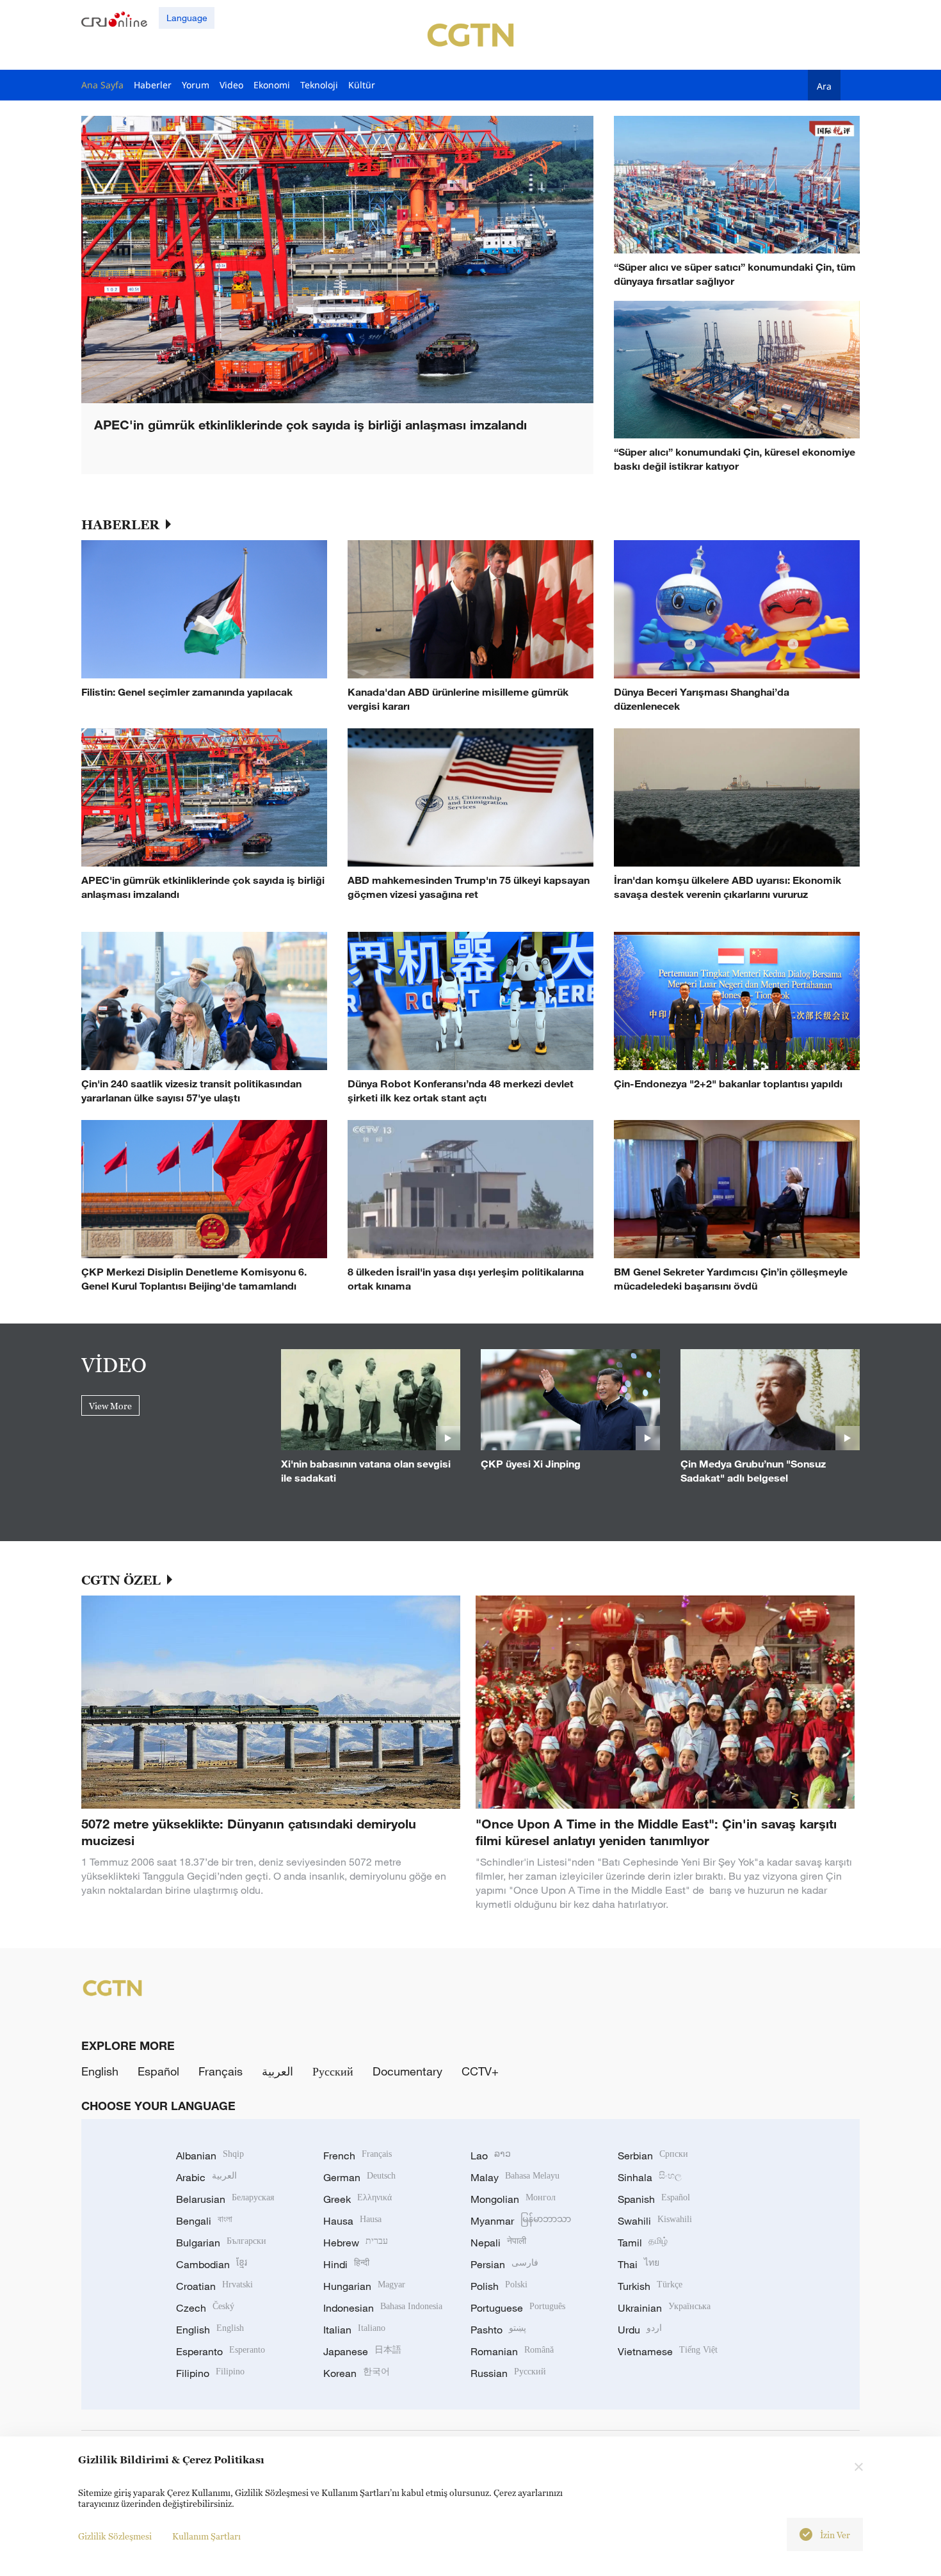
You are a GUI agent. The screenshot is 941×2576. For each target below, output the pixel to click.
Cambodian (212, 2264)
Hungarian (364, 2286)
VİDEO (114, 1364)
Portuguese (518, 2308)
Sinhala (650, 2177)
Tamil (643, 2243)
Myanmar (521, 2221)
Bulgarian (221, 2243)
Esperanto (221, 2351)
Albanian (210, 2156)
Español (158, 2071)
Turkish (650, 2286)
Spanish (654, 2199)
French (358, 2156)
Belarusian (225, 2199)
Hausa (352, 2221)
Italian (354, 2330)
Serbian (653, 2156)
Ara (824, 86)
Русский (333, 2071)
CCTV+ (480, 2071)
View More (110, 1406)
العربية (277, 2071)
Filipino (210, 2373)
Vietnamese (668, 2351)
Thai (639, 2264)
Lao (491, 2156)
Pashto (498, 2330)
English (100, 2071)
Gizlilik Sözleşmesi (115, 2536)
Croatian (214, 2286)
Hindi (346, 2264)
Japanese (362, 2351)
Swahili (655, 2221)
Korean (357, 2373)
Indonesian (383, 2308)
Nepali (498, 2243)
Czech (205, 2308)
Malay (515, 2177)
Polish (499, 2286)
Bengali (204, 2221)
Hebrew (356, 2243)
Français (221, 2071)
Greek (358, 2199)
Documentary (407, 2071)
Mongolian (513, 2199)
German (359, 2177)
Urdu (640, 2330)
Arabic (206, 2177)
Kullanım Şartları (206, 2536)
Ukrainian (664, 2308)
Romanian (512, 2351)
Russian (508, 2373)
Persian (504, 2264)
